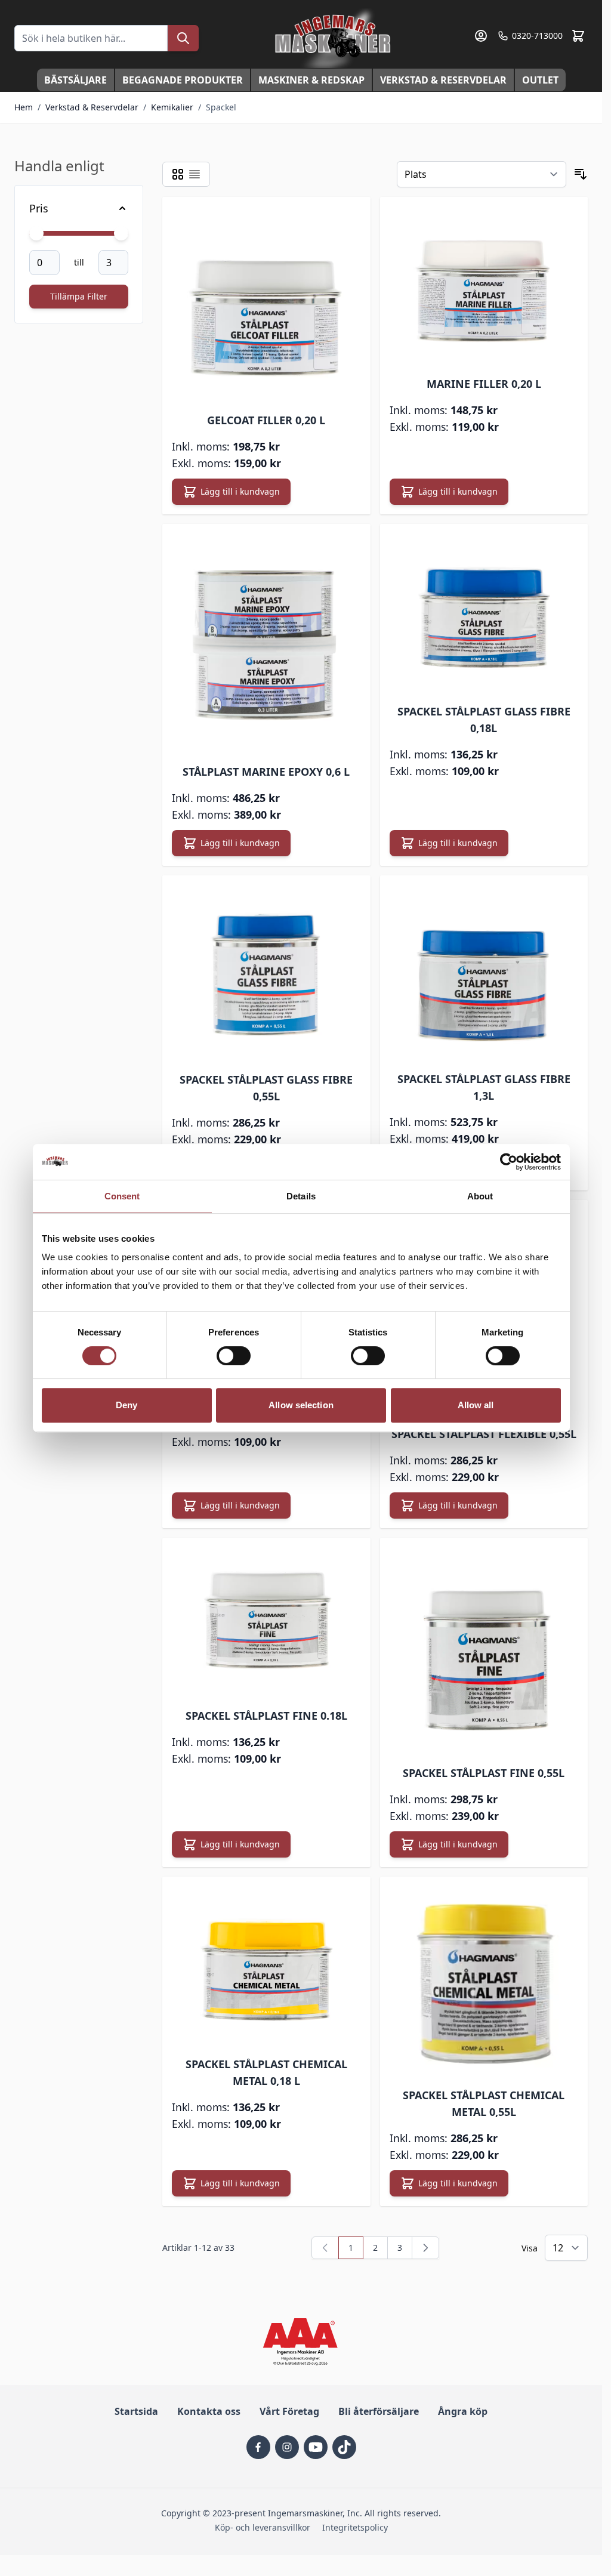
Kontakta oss (209, 2411)
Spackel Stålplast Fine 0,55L (484, 1773)
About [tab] (480, 1196)
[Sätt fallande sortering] (581, 174)
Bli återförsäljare (379, 2411)
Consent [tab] (122, 1196)
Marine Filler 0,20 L (484, 384)
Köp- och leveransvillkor (263, 2527)
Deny (126, 1405)
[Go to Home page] (334, 38)
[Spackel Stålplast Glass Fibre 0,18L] (484, 613)
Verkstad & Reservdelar (443, 80)
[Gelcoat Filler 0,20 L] (266, 303)
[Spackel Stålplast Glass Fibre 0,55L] (266, 972)
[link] (325, 2248)
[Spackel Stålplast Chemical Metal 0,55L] (484, 1980)
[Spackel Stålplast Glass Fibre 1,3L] (484, 972)
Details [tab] (301, 1196)
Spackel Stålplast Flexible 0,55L (484, 1434)
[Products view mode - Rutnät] (178, 174)
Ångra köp (463, 2411)
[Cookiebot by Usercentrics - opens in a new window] (509, 1162)
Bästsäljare (75, 80)
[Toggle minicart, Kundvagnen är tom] (578, 36)
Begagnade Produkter (183, 80)
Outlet (540, 80)
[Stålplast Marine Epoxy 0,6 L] (266, 642)
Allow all (476, 1405)
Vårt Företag (289, 2411)
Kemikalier (172, 107)
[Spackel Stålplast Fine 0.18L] (266, 1621)
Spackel (221, 107)
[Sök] (183, 38)
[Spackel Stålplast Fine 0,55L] (484, 1650)
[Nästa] (425, 2248)
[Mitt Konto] (481, 36)
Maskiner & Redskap (311, 80)
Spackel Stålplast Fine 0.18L (266, 1716)
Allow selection (301, 1405)
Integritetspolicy (355, 2527)
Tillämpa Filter (79, 296)
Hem (24, 107)
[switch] (234, 1356)
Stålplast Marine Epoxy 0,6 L (266, 772)
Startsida (136, 2411)
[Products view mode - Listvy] (195, 174)
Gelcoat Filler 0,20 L (266, 420)
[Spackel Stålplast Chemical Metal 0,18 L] (266, 1965)
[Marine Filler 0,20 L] (484, 285)
